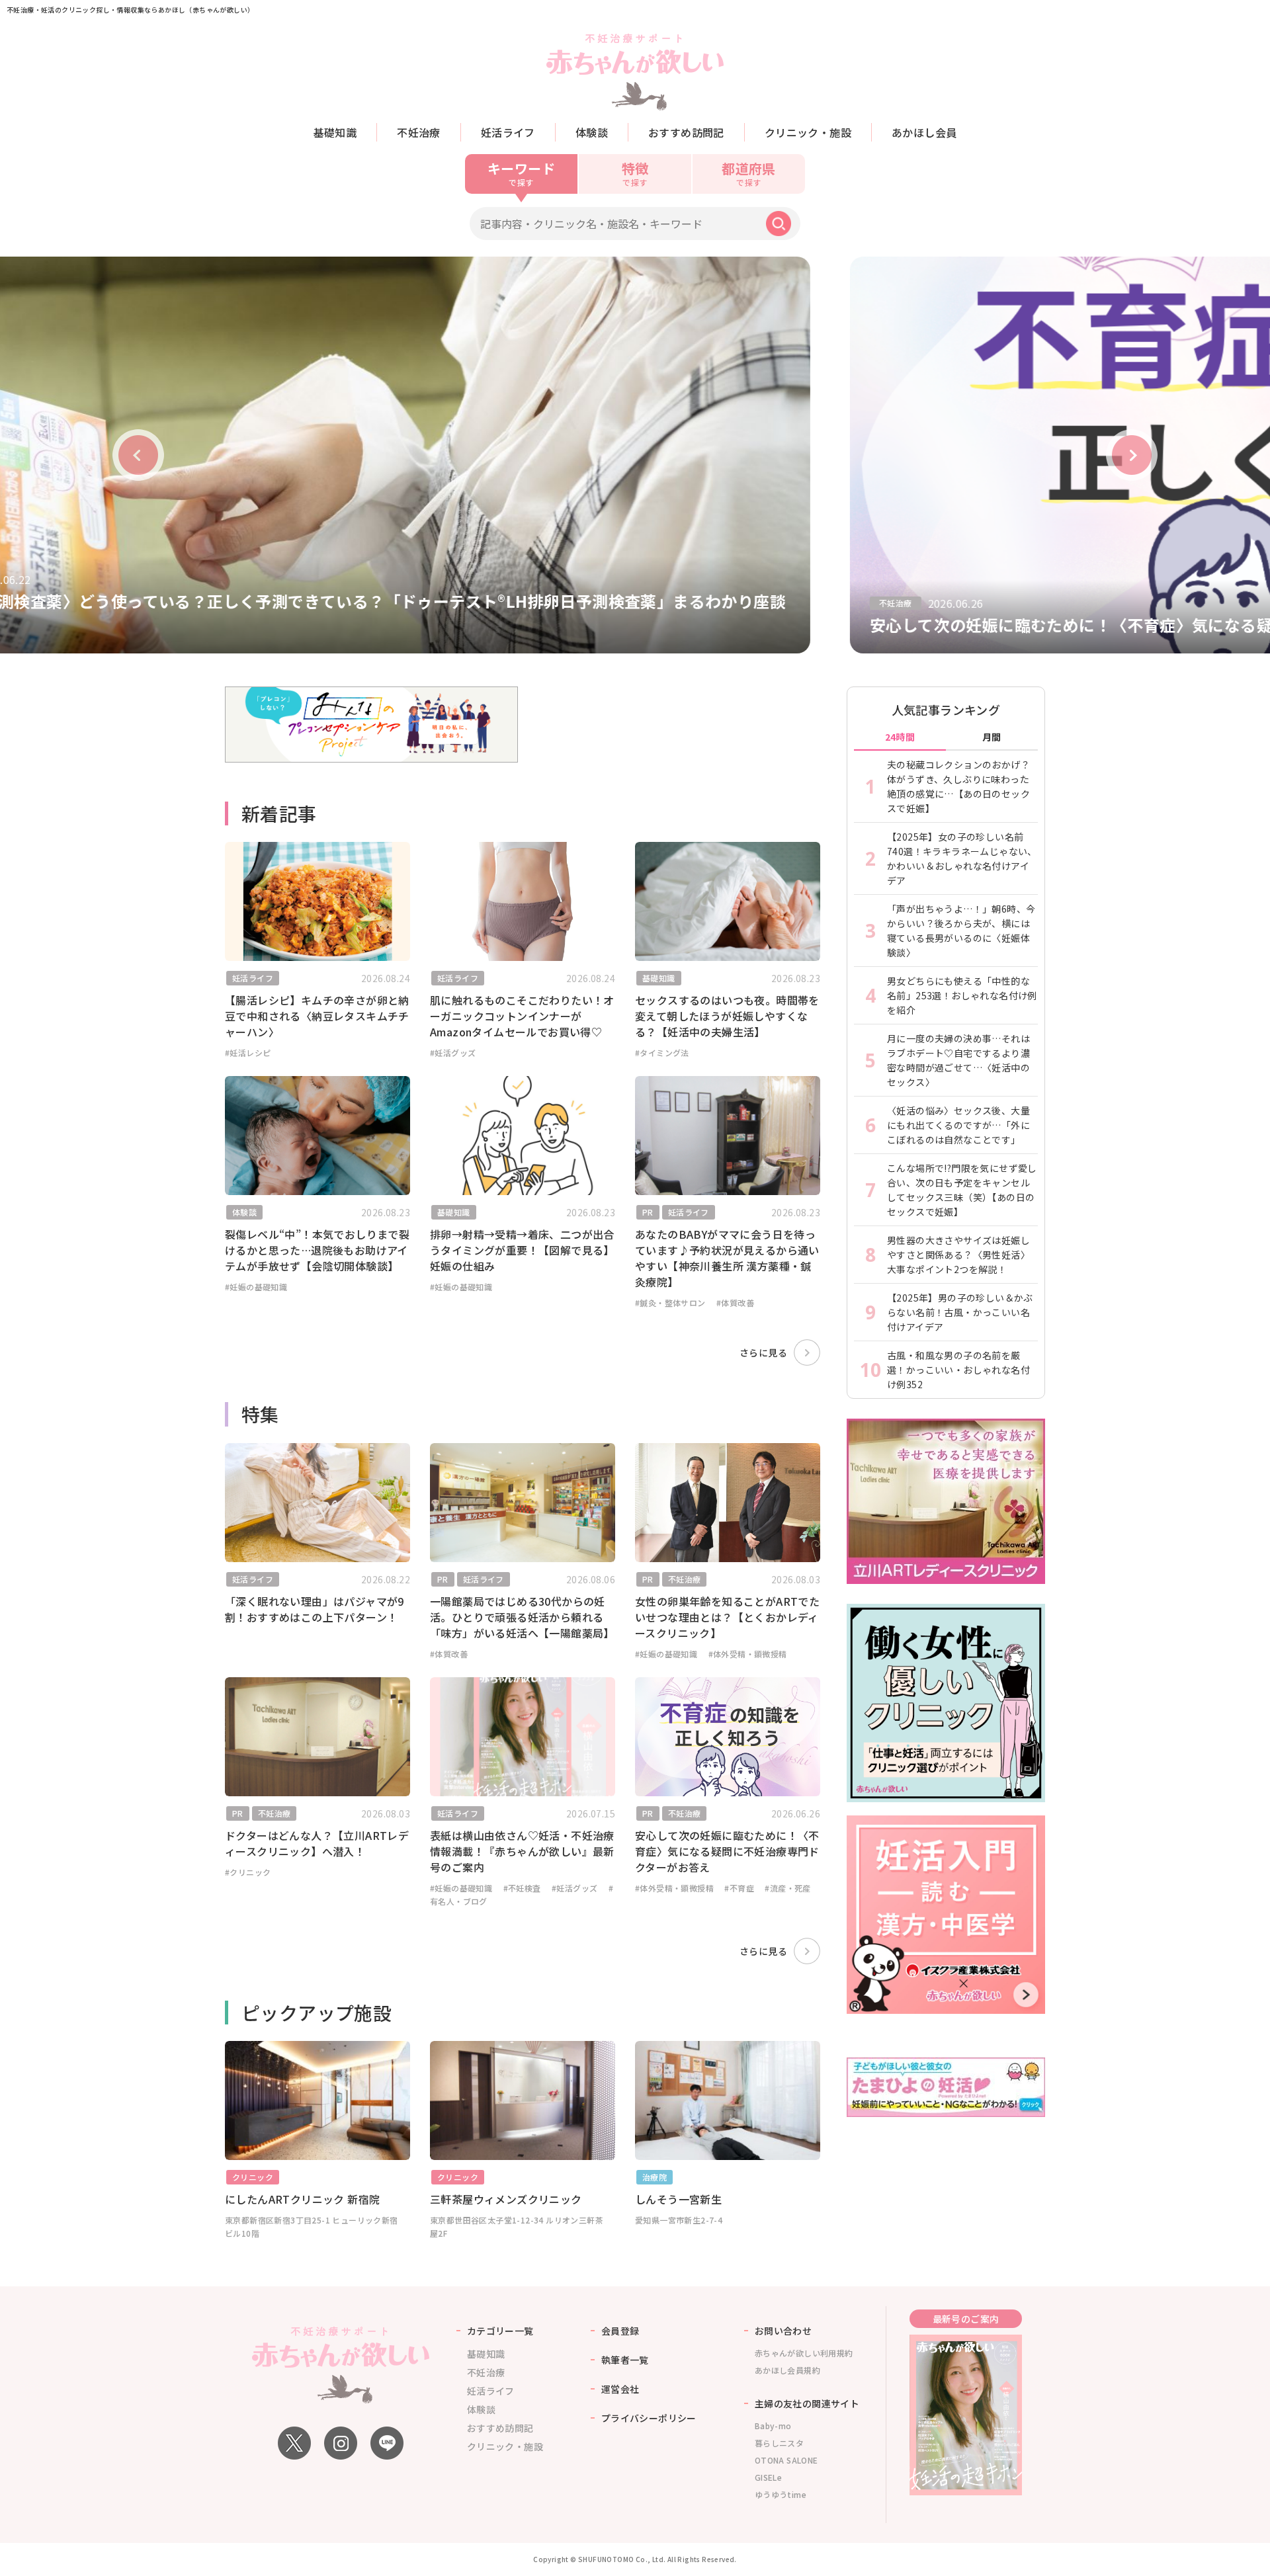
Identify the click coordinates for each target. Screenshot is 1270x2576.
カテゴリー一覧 (500, 2331)
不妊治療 (419, 132)
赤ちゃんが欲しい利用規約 (804, 2353)
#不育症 (739, 1888)
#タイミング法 (662, 1053)
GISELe (768, 2477)
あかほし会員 (924, 132)
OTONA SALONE (786, 2460)
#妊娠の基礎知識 (256, 1287)
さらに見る (763, 1352)
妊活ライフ (508, 132)
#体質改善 (735, 1303)
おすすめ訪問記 (686, 132)
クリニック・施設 (808, 132)
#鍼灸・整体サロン (670, 1303)
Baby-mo (773, 2426)
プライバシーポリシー (649, 2418)
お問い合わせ (783, 2331)
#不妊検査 (522, 1888)
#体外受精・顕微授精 (748, 1654)
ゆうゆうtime (781, 2494)
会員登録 (620, 2331)
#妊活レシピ (248, 1053)
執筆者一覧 (625, 2360)
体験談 (592, 132)
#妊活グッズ (453, 1053)
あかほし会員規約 (787, 2370)
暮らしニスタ (779, 2443)
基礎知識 (335, 132)
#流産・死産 (787, 1888)
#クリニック (248, 1872)
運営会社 (620, 2389)
